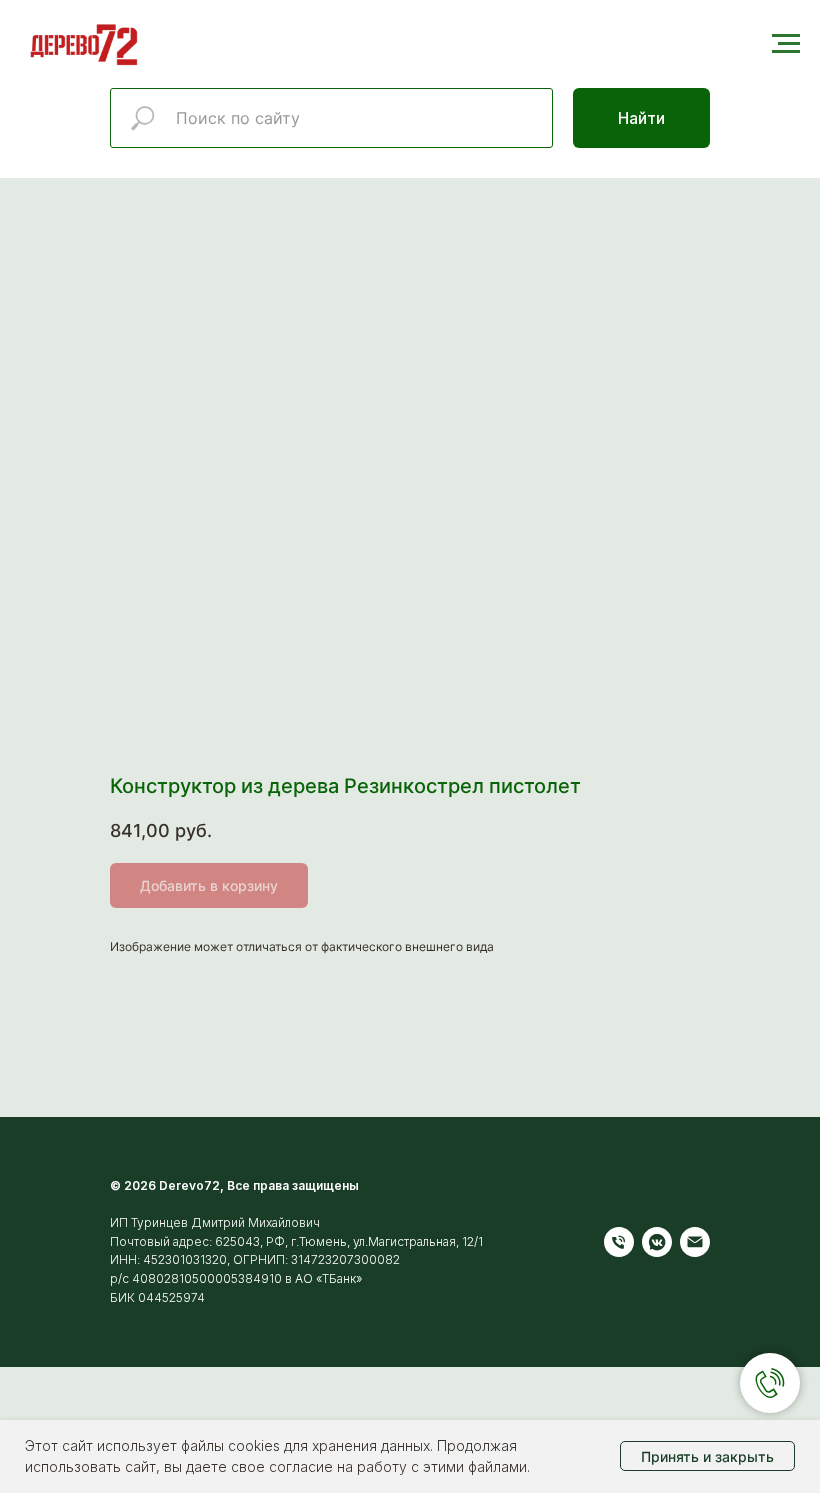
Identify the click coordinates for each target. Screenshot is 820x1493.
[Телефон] (619, 1242)
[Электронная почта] (695, 1242)
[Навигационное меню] (786, 44)
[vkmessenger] (657, 1242)
